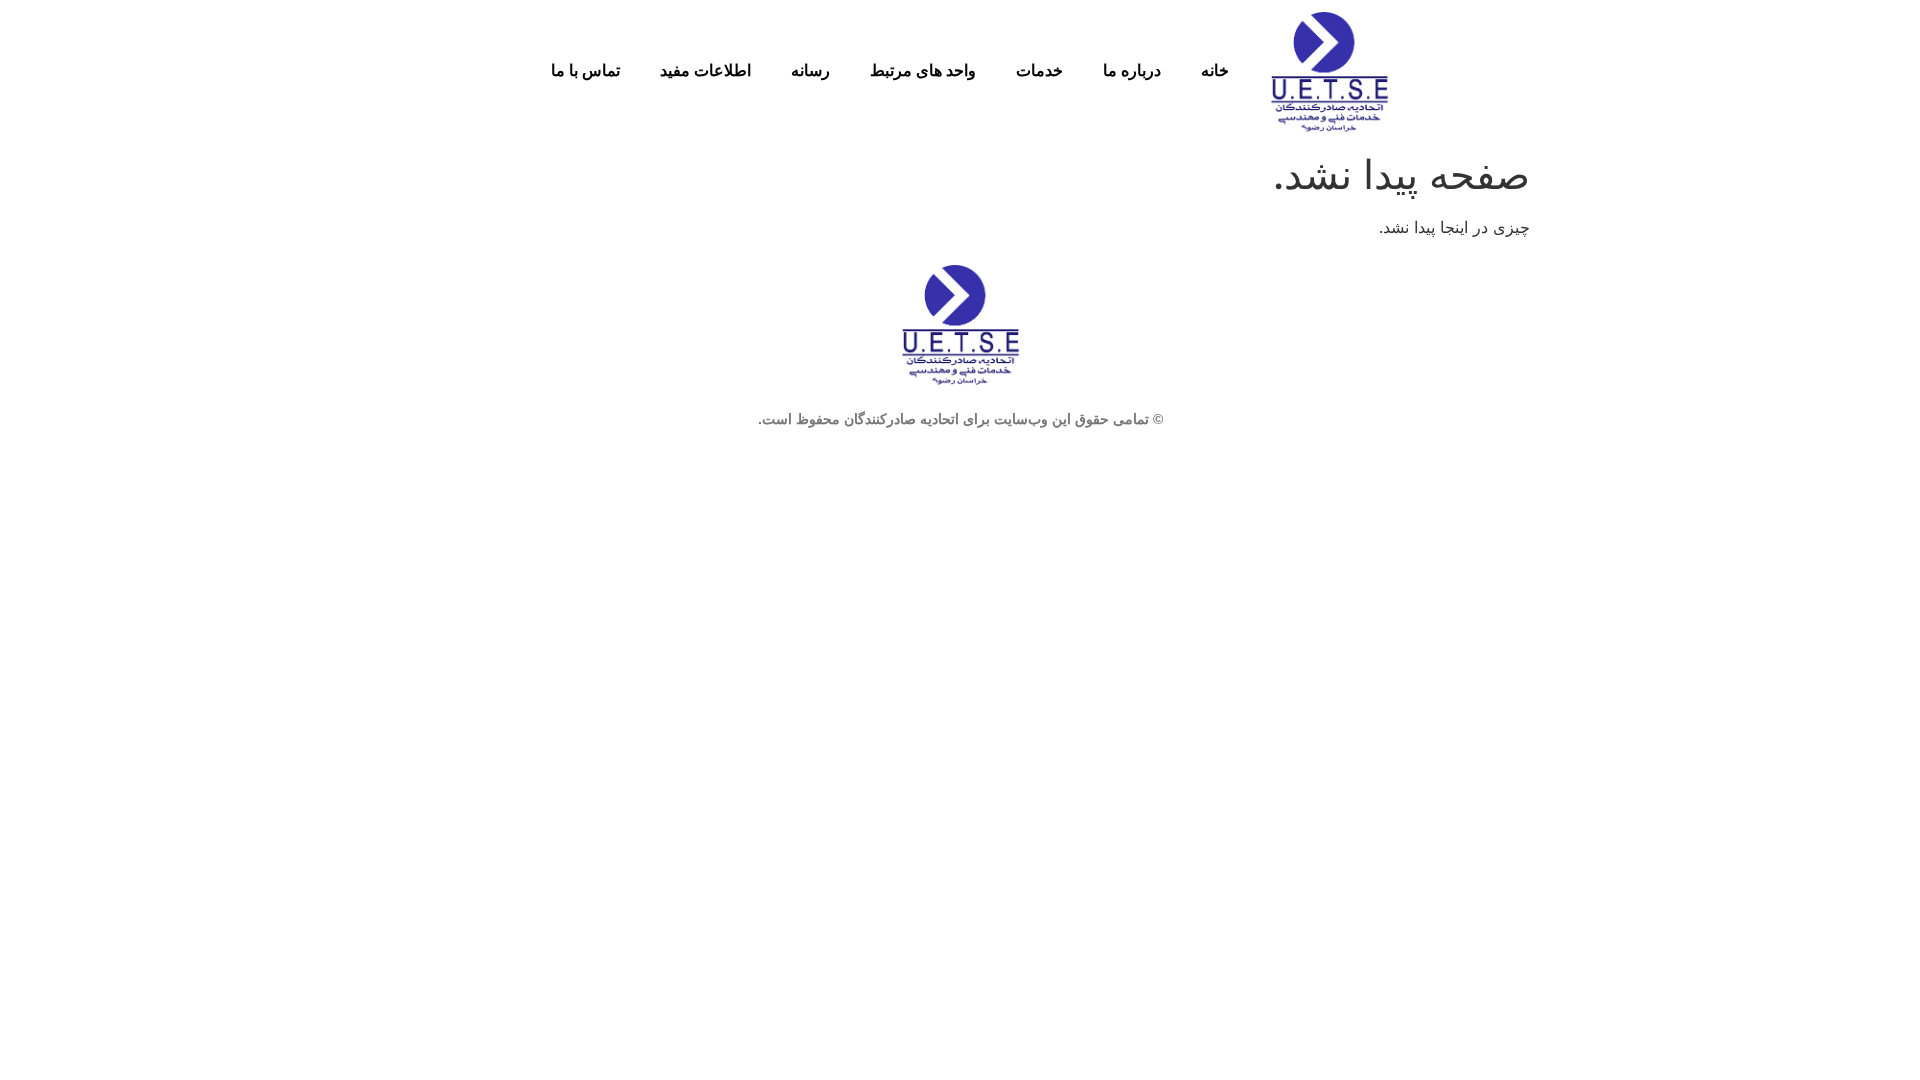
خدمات (1039, 70)
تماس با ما (585, 70)
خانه (1215, 70)
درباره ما (1132, 70)
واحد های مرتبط (923, 70)
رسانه (810, 70)
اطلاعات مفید (705, 70)
